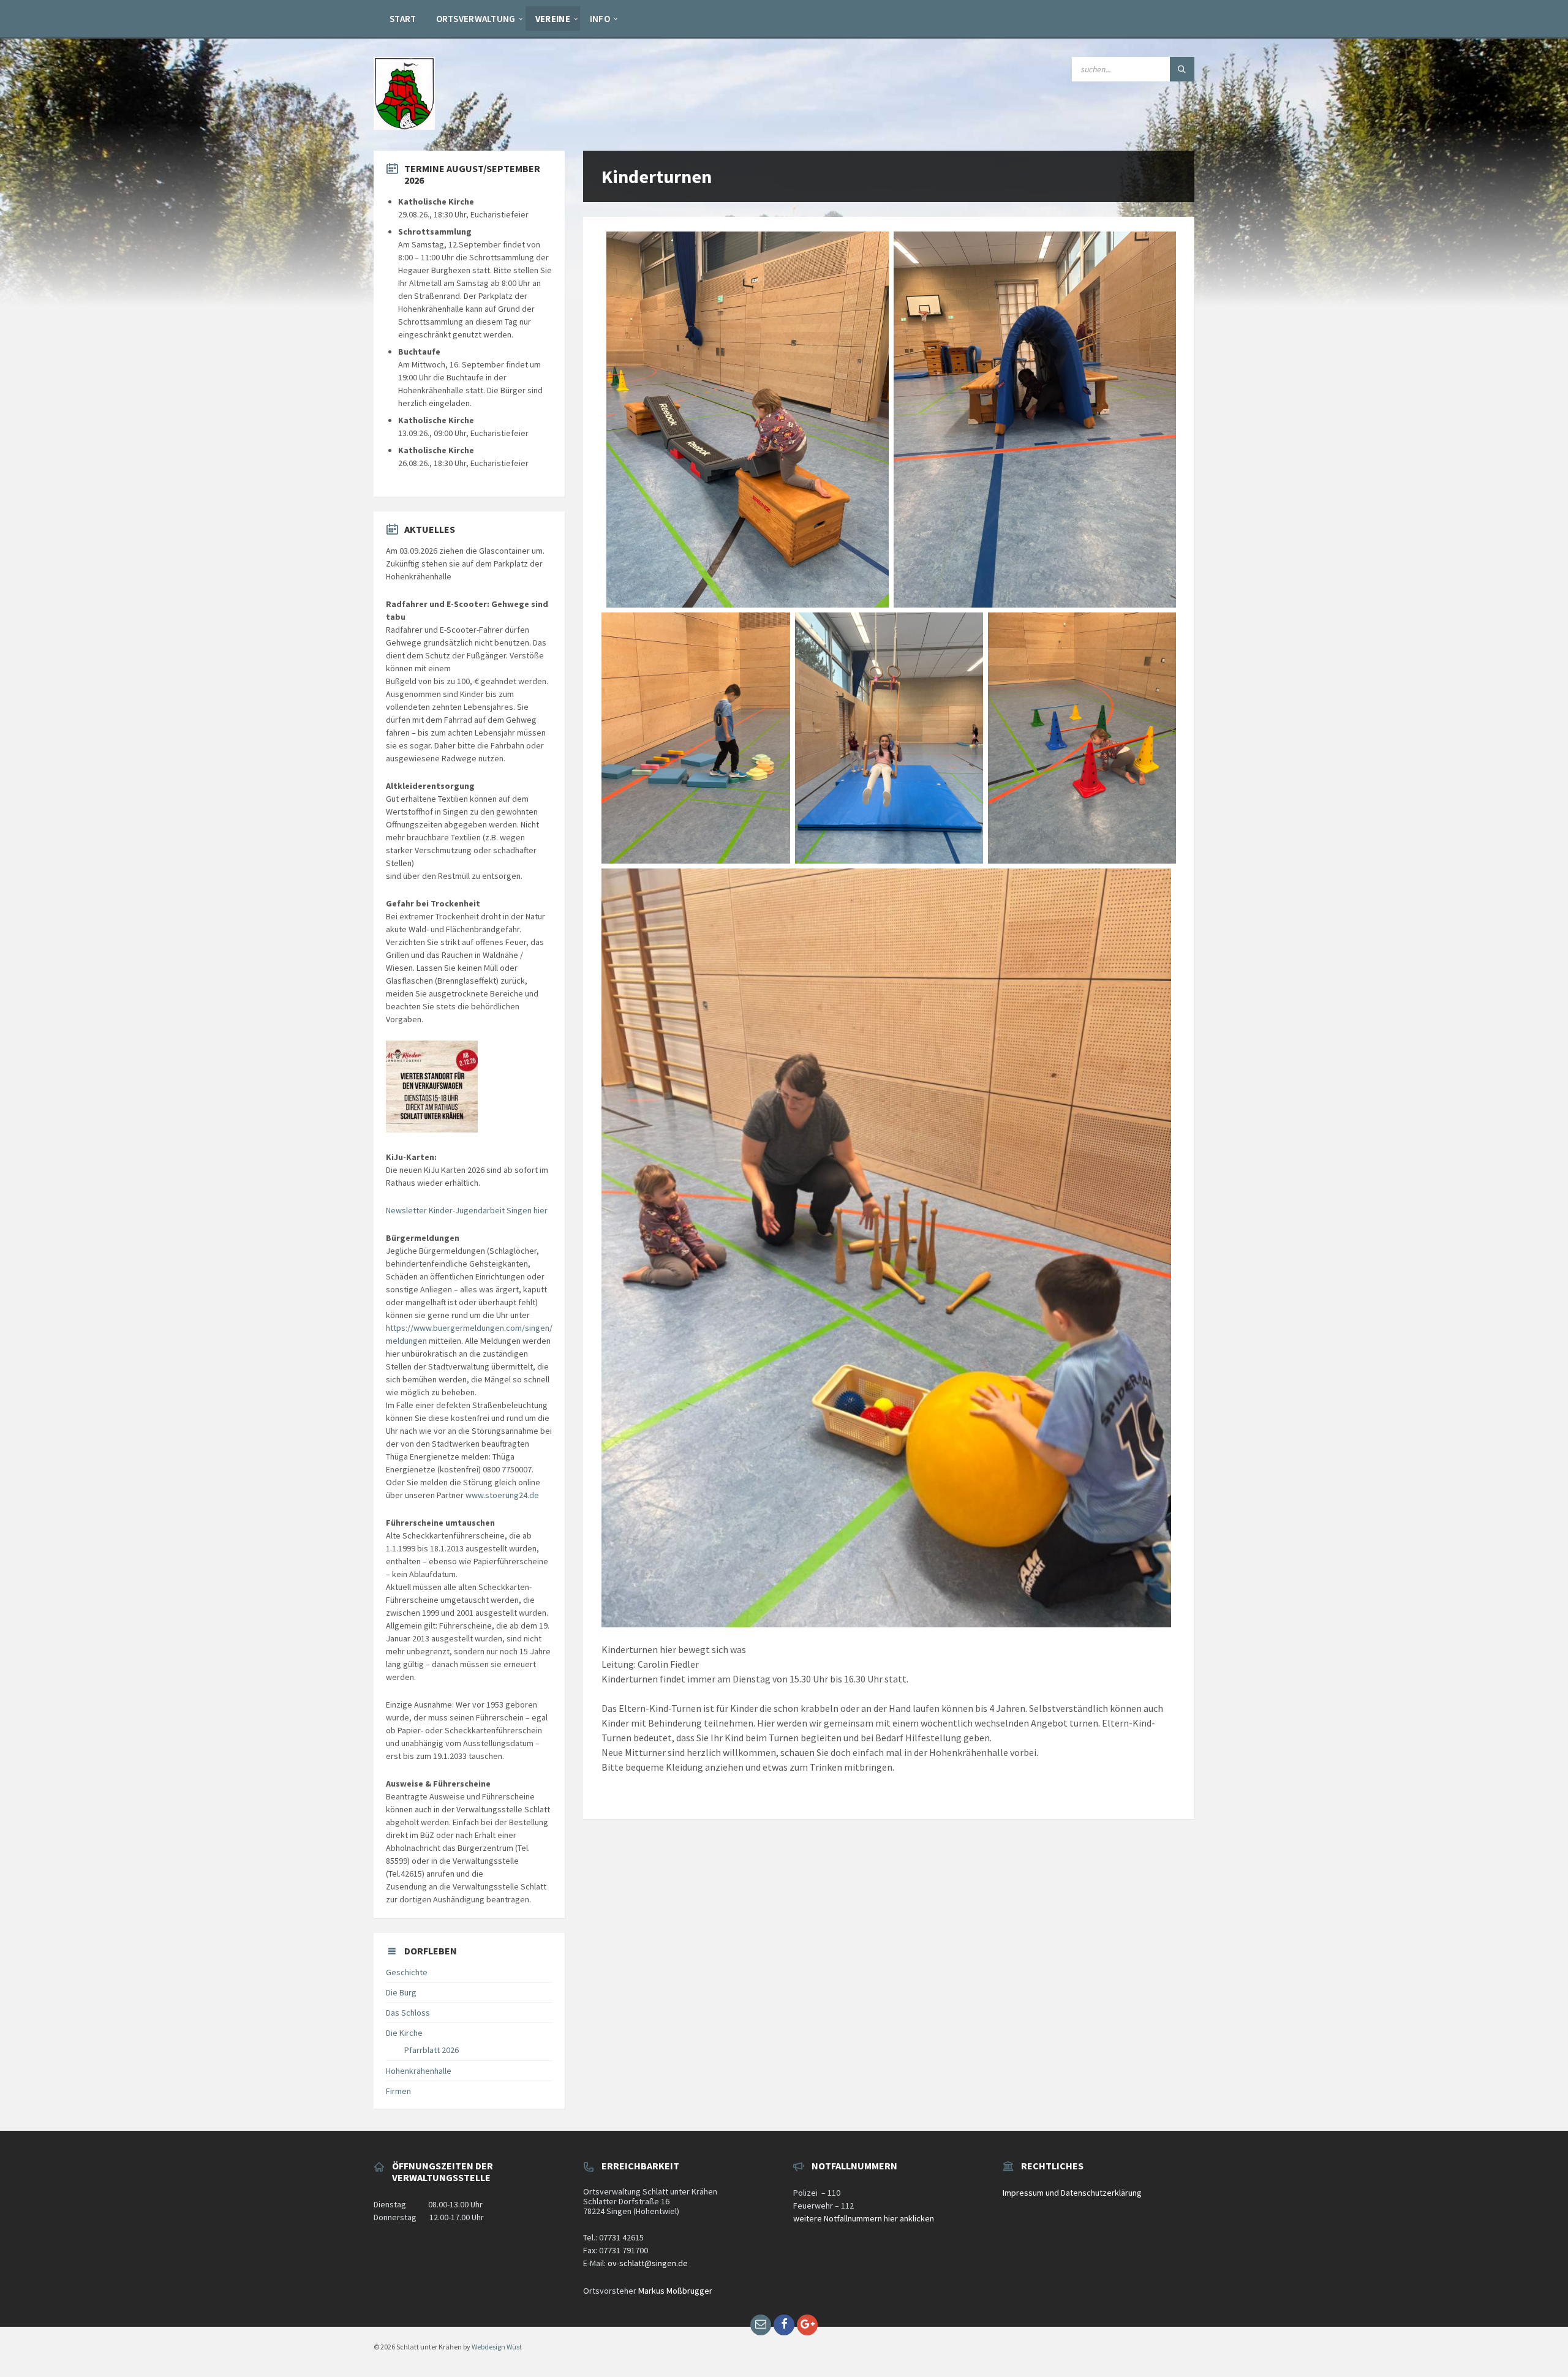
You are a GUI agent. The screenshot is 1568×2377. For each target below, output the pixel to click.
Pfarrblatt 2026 (432, 2050)
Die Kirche (404, 2033)
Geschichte (407, 1972)
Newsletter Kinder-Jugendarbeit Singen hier (467, 1210)
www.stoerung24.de (502, 1495)
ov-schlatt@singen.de (648, 2263)
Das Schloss (408, 2013)
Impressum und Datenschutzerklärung (1072, 2193)
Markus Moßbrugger (675, 2291)
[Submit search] (1182, 69)
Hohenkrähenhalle (419, 2071)
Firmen (398, 2091)
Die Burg (401, 1992)
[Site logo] (404, 126)
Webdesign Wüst (497, 2347)
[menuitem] (403, 18)
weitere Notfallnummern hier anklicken (864, 2218)
